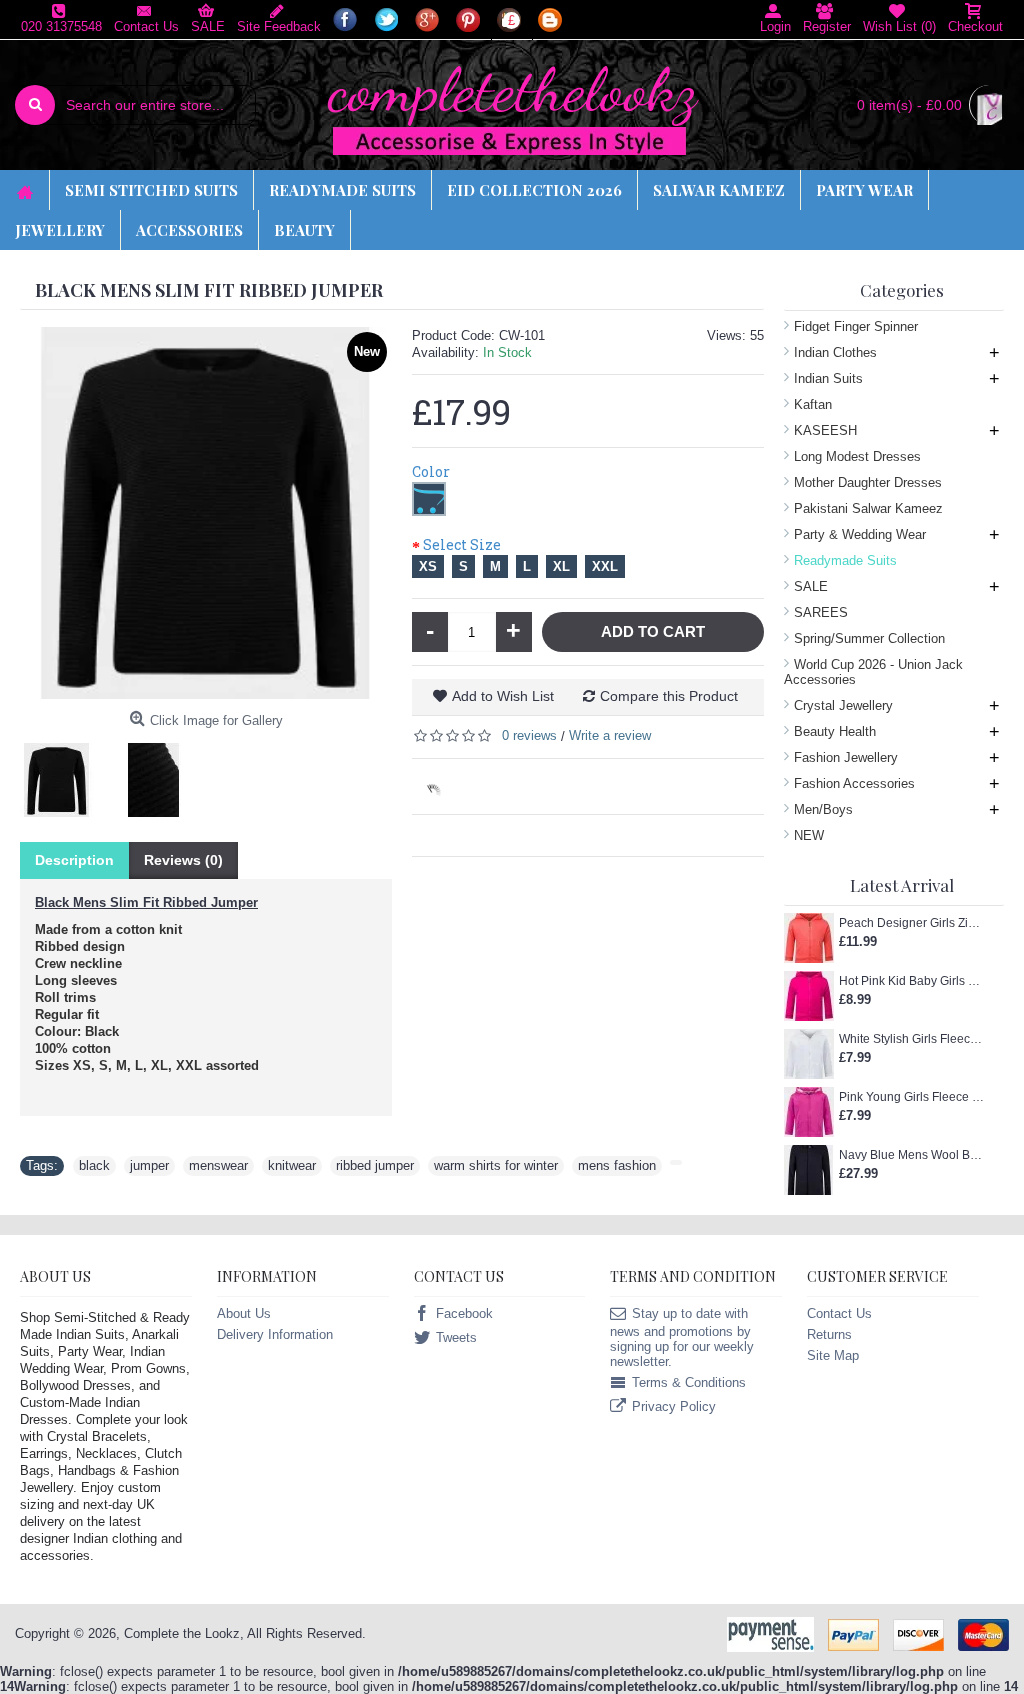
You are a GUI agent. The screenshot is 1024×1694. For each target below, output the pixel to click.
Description (74, 860)
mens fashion (617, 1165)
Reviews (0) (183, 860)
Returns (829, 1334)
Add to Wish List (503, 696)
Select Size (462, 544)
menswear (218, 1165)
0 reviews (529, 735)
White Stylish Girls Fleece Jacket (911, 1039)
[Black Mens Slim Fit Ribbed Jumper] (64, 772)
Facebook (464, 1313)
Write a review (610, 735)
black (94, 1165)
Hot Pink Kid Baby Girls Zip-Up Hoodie (911, 981)
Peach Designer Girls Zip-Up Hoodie (911, 923)
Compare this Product (669, 696)
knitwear (292, 1165)
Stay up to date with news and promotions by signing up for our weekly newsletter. (682, 1337)
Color (431, 471)
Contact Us (839, 1313)
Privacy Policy (674, 1406)
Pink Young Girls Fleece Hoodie (911, 1097)
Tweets (456, 1337)
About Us (244, 1313)
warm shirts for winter (496, 1165)
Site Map (833, 1355)
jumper (149, 1165)
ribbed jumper (375, 1165)
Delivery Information (275, 1334)
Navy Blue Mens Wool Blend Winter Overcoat (911, 1155)
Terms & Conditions (689, 1382)
